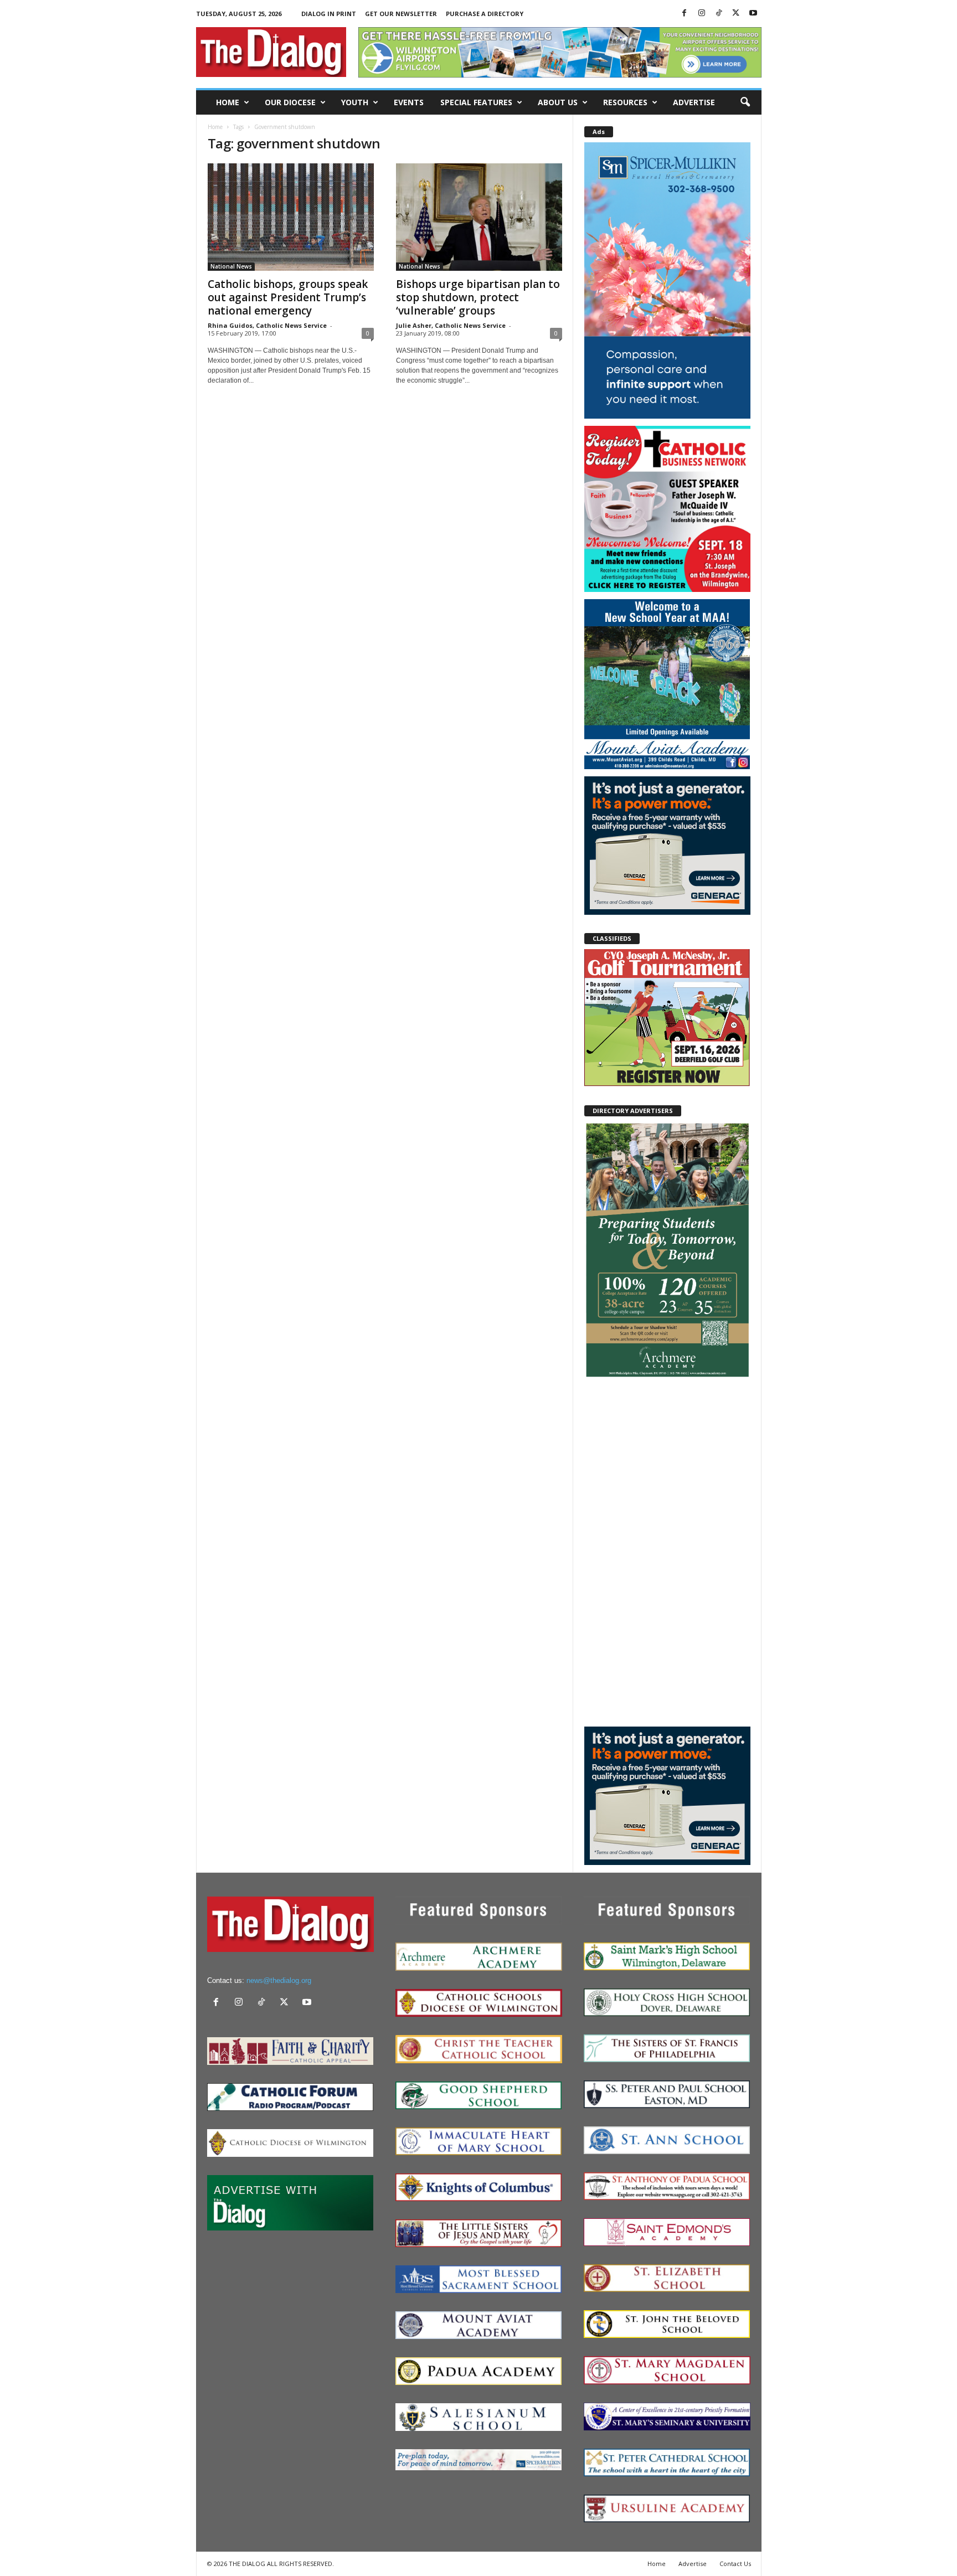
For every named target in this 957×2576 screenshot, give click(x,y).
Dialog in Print (329, 14)
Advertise (694, 102)
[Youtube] (753, 14)
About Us (558, 102)
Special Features (476, 102)
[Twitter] (736, 14)
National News (231, 266)
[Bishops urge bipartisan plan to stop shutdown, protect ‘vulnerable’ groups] (479, 217)
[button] (745, 102)
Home (228, 102)
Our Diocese (290, 102)
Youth (355, 102)
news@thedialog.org (279, 1980)
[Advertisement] (667, 1552)
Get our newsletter (401, 14)
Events (409, 102)
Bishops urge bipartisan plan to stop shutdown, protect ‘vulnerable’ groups (478, 297)
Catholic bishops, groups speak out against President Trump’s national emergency (288, 297)
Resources (625, 102)
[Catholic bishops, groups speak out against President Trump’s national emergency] (291, 217)
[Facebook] (685, 14)
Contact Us (735, 2564)
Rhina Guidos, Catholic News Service (267, 325)
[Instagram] (702, 14)
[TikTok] (719, 14)
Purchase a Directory (485, 14)
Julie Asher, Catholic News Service (451, 325)
